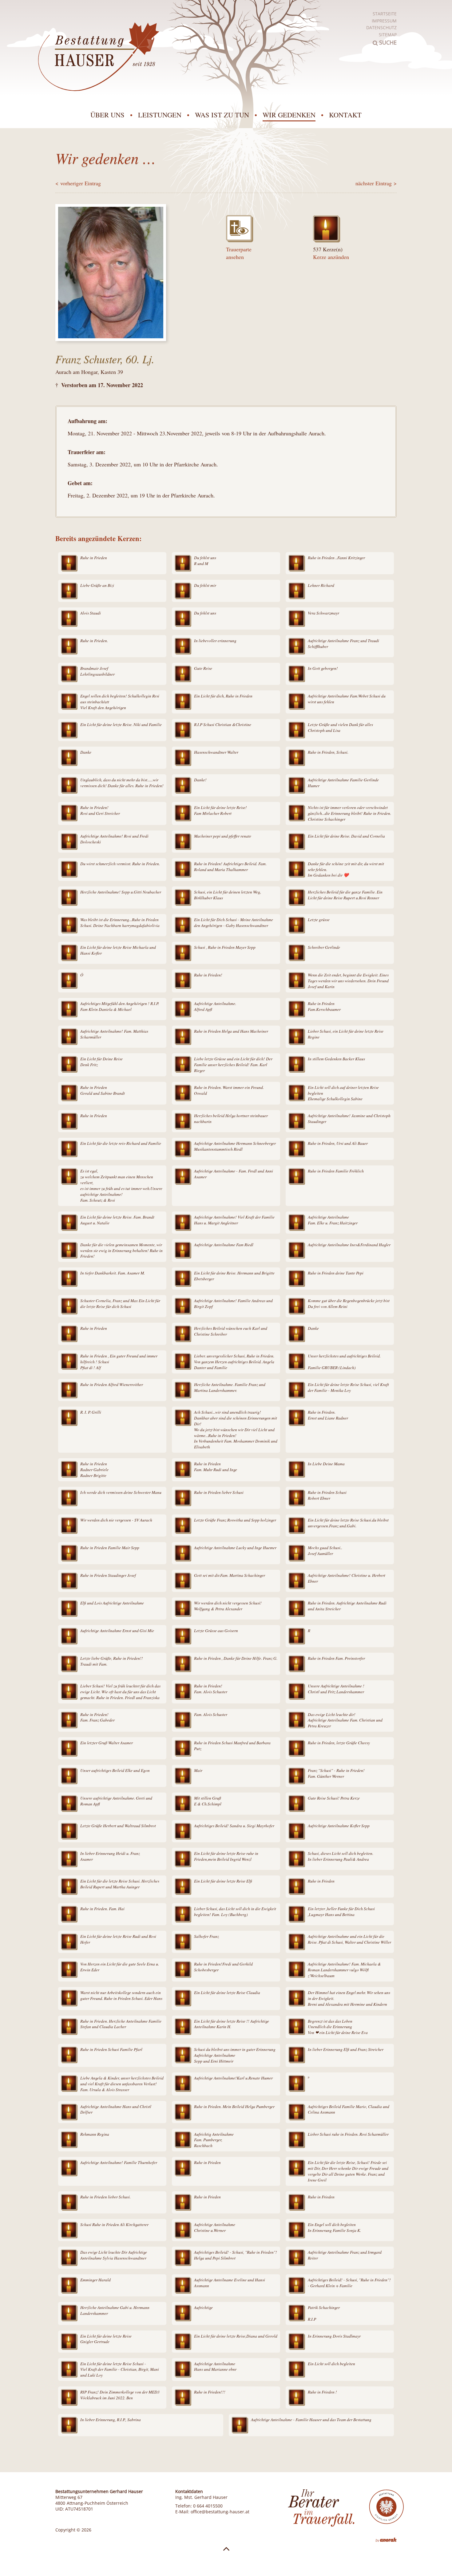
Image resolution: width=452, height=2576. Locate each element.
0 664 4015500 (208, 2506)
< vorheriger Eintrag (78, 183)
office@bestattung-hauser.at (220, 2512)
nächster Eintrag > (376, 183)
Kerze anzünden (331, 257)
